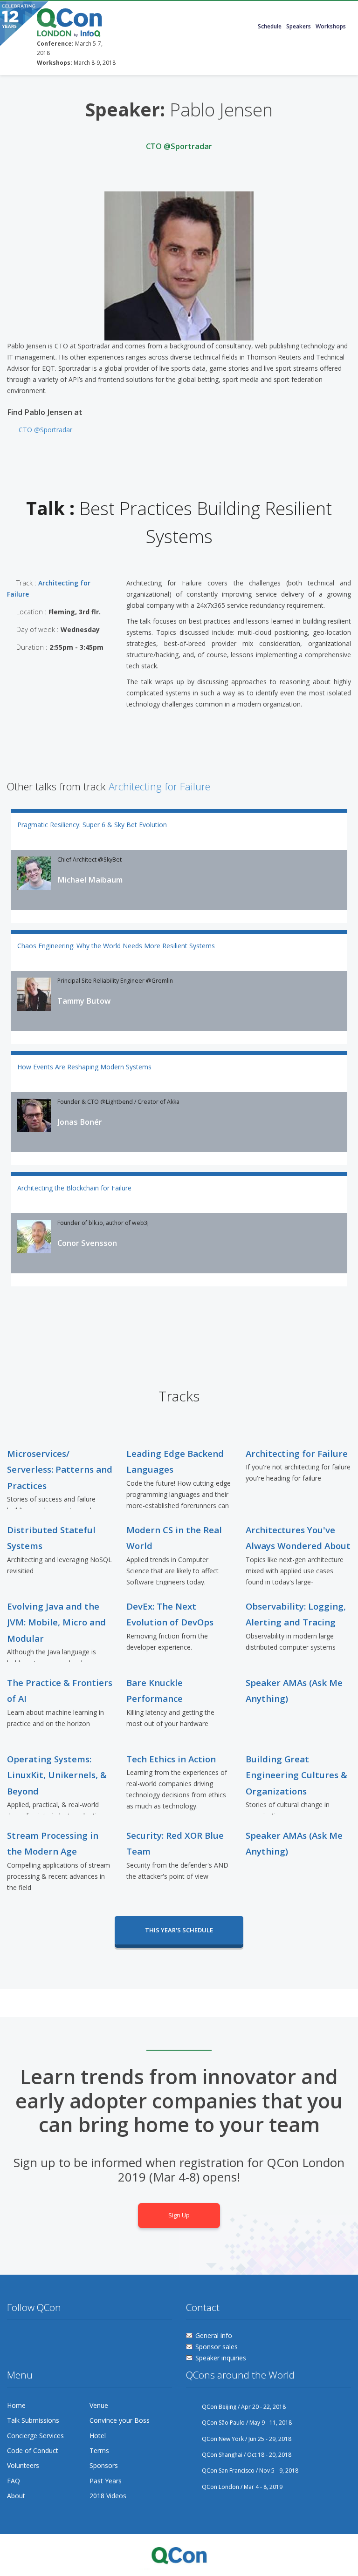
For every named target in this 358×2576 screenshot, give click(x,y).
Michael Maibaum (90, 880)
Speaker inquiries (221, 2358)
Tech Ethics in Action (171, 1759)
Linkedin (67, 2338)
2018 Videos (108, 2496)
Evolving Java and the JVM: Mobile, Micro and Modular (56, 1622)
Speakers (299, 26)
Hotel (98, 2436)
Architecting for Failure (159, 786)
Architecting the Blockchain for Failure (74, 1188)
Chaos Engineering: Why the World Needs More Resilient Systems (116, 946)
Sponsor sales (217, 2347)
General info (214, 2335)
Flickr (49, 2338)
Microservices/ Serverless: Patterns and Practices (60, 1469)
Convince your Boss (120, 2420)
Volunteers (23, 2465)
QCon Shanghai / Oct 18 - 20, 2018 (247, 2455)
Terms (99, 2450)
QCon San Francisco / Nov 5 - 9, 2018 (250, 2471)
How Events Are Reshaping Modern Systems (84, 1067)
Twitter (14, 2338)
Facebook (32, 2338)
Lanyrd (84, 2338)
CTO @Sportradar (45, 430)
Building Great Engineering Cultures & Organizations (296, 1775)
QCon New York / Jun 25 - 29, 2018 (247, 2439)
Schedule (270, 26)
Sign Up (179, 2215)
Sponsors (104, 2465)
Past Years (106, 2481)
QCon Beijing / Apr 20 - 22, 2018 (244, 2407)
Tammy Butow (84, 1001)
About (16, 2496)
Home (16, 2405)
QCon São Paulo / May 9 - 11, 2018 (247, 2423)
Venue (99, 2405)
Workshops (331, 26)
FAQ (14, 2481)
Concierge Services (35, 2436)
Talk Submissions (33, 2420)
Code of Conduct (33, 2450)
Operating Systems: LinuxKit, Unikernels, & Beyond (57, 1775)
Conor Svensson (87, 1243)
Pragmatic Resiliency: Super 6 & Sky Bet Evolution (92, 825)
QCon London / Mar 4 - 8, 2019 (242, 2487)
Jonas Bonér (80, 1122)
